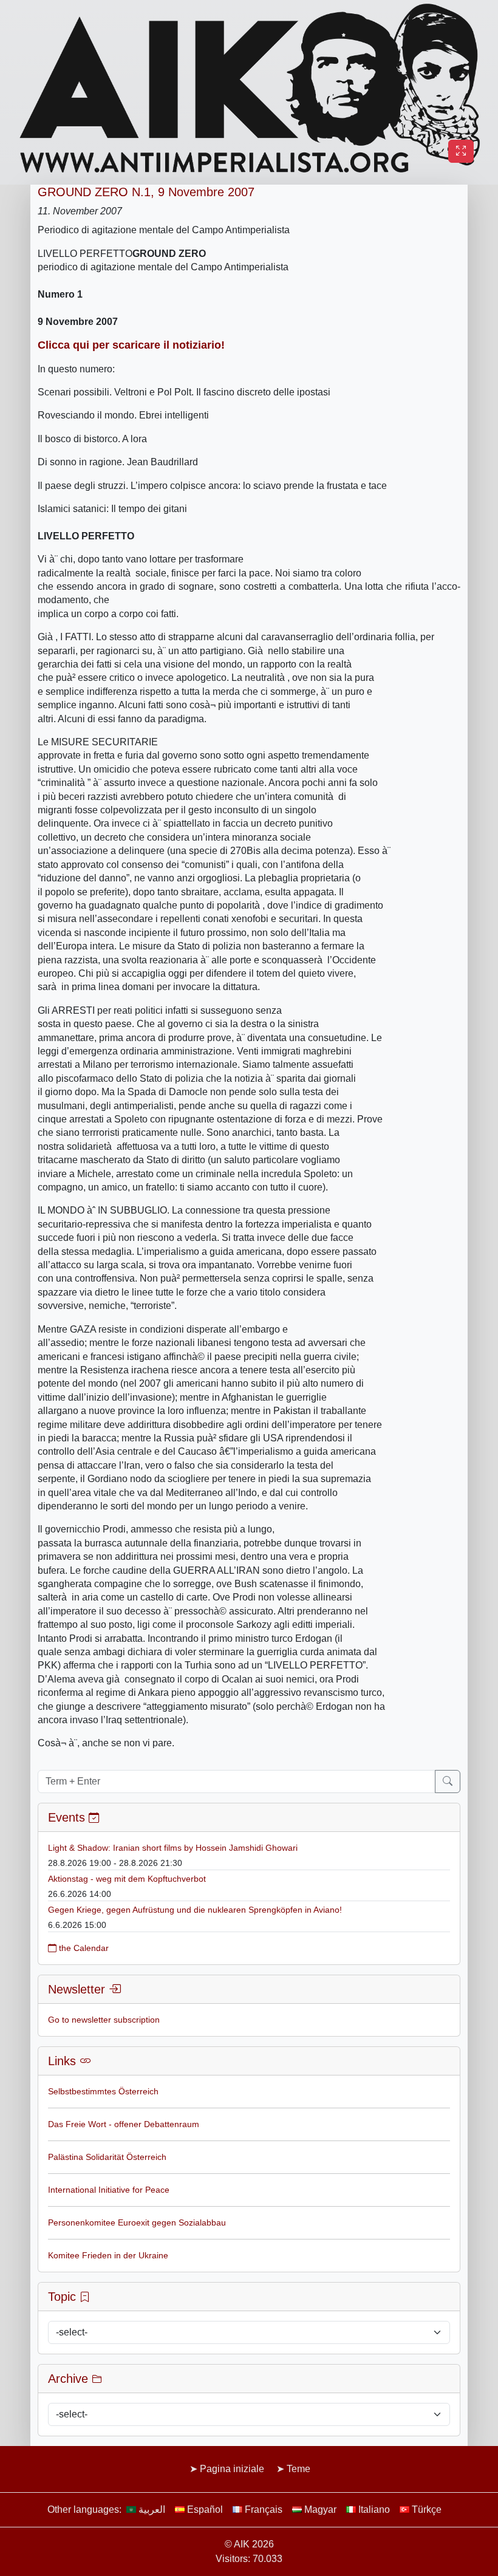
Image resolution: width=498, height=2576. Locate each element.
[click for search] (448, 1782)
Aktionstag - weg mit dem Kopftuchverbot (127, 1879)
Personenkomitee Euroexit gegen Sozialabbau (137, 2222)
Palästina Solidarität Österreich (107, 2157)
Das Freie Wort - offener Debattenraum (124, 2124)
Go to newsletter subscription (104, 2020)
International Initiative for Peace (109, 2190)
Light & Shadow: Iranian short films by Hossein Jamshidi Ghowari (173, 1848)
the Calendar (83, 1948)
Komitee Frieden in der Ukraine (108, 2255)
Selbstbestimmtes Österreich (103, 2091)
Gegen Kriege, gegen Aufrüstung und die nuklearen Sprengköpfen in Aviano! (195, 1910)
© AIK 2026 (249, 2544)
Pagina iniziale (232, 2469)
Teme (298, 2469)
